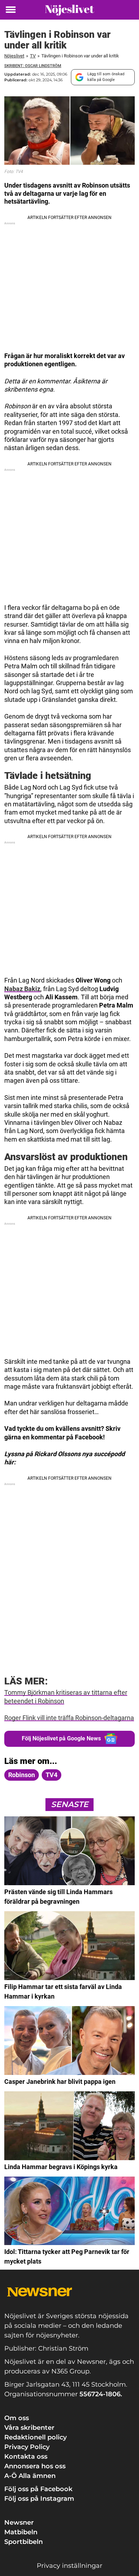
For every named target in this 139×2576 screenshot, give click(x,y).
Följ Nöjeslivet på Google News (61, 1738)
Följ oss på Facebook (38, 2489)
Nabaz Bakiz (22, 989)
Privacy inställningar (69, 2566)
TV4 (52, 1775)
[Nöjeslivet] (69, 10)
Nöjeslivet (14, 56)
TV (33, 56)
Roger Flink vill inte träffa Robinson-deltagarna (69, 1718)
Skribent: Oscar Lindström (33, 66)
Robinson (22, 1775)
